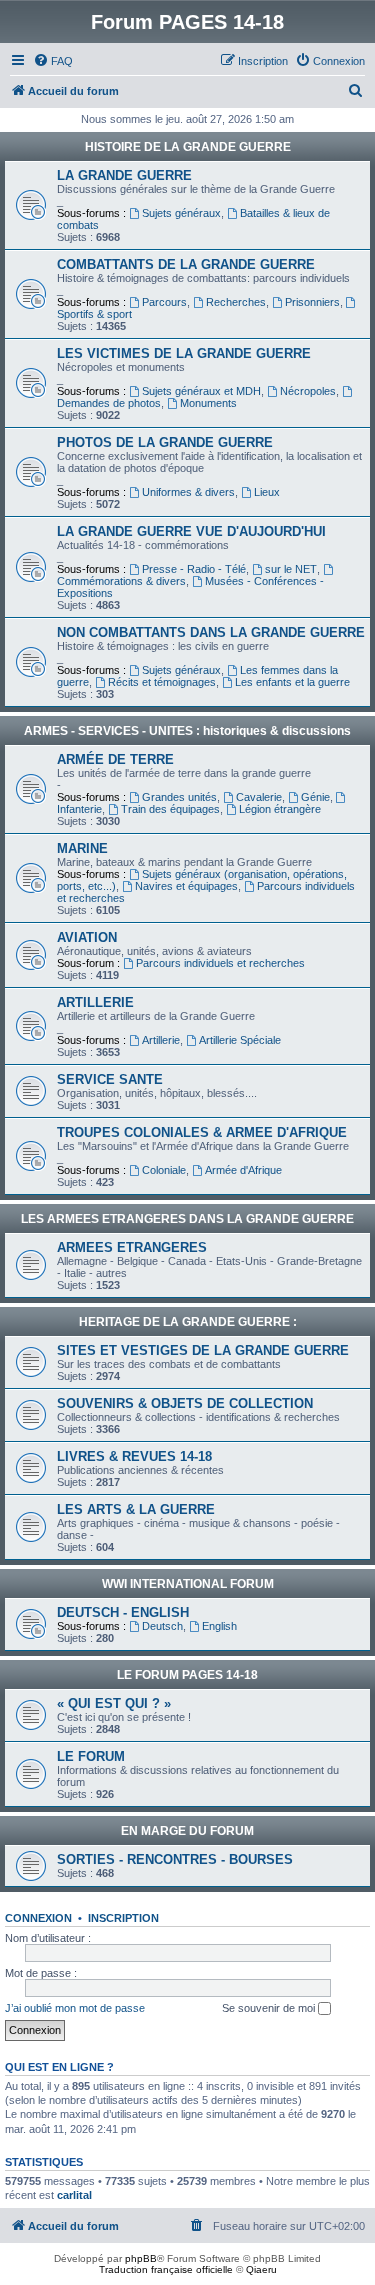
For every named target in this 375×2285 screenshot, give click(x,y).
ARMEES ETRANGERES (132, 1247)
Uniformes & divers (188, 492)
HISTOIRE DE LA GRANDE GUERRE (188, 147)
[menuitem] (53, 61)
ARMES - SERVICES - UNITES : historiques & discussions (187, 731)
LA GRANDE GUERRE (124, 175)
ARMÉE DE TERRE (115, 759)
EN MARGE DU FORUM (187, 1831)
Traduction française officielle (166, 2269)
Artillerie (161, 1040)
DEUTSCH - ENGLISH (123, 1612)
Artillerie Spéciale (240, 1040)
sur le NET (291, 569)
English (219, 1626)
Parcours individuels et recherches (220, 963)
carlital (74, 2195)
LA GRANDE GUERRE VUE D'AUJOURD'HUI (191, 531)
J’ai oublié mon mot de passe (75, 2008)
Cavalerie (259, 797)
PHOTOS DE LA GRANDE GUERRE (165, 442)
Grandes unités (179, 797)
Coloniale (164, 1170)
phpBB (141, 2258)
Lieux (267, 492)
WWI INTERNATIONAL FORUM (188, 1584)
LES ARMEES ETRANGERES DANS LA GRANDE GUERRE (187, 1219)
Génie (315, 797)
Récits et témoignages (162, 682)
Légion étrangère (280, 809)
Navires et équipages (186, 886)
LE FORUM (91, 1756)
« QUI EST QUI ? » (114, 1703)
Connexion (38, 1918)
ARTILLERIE (95, 1002)
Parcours (164, 302)
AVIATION (87, 937)
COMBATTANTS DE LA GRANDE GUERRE (186, 264)
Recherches (236, 302)
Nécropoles (308, 391)
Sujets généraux (181, 213)
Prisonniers (312, 302)
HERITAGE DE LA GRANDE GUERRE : (188, 1322)
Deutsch (162, 1626)
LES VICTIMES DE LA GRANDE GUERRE (184, 353)
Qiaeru (261, 2269)
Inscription (123, 1918)
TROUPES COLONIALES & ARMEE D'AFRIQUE (202, 1132)
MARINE (82, 848)
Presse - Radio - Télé (194, 569)
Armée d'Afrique (243, 1170)
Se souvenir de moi (270, 2008)
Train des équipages (170, 809)
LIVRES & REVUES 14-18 (134, 1456)
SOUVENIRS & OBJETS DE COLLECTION (185, 1403)
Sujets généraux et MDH (201, 391)
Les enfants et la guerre (292, 682)
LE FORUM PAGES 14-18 (187, 1675)
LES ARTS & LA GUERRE (136, 1509)
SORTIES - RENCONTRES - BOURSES (175, 1859)
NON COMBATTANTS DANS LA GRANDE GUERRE (211, 632)
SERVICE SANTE (110, 1079)
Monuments (208, 403)
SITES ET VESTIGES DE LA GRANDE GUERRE (203, 1350)
